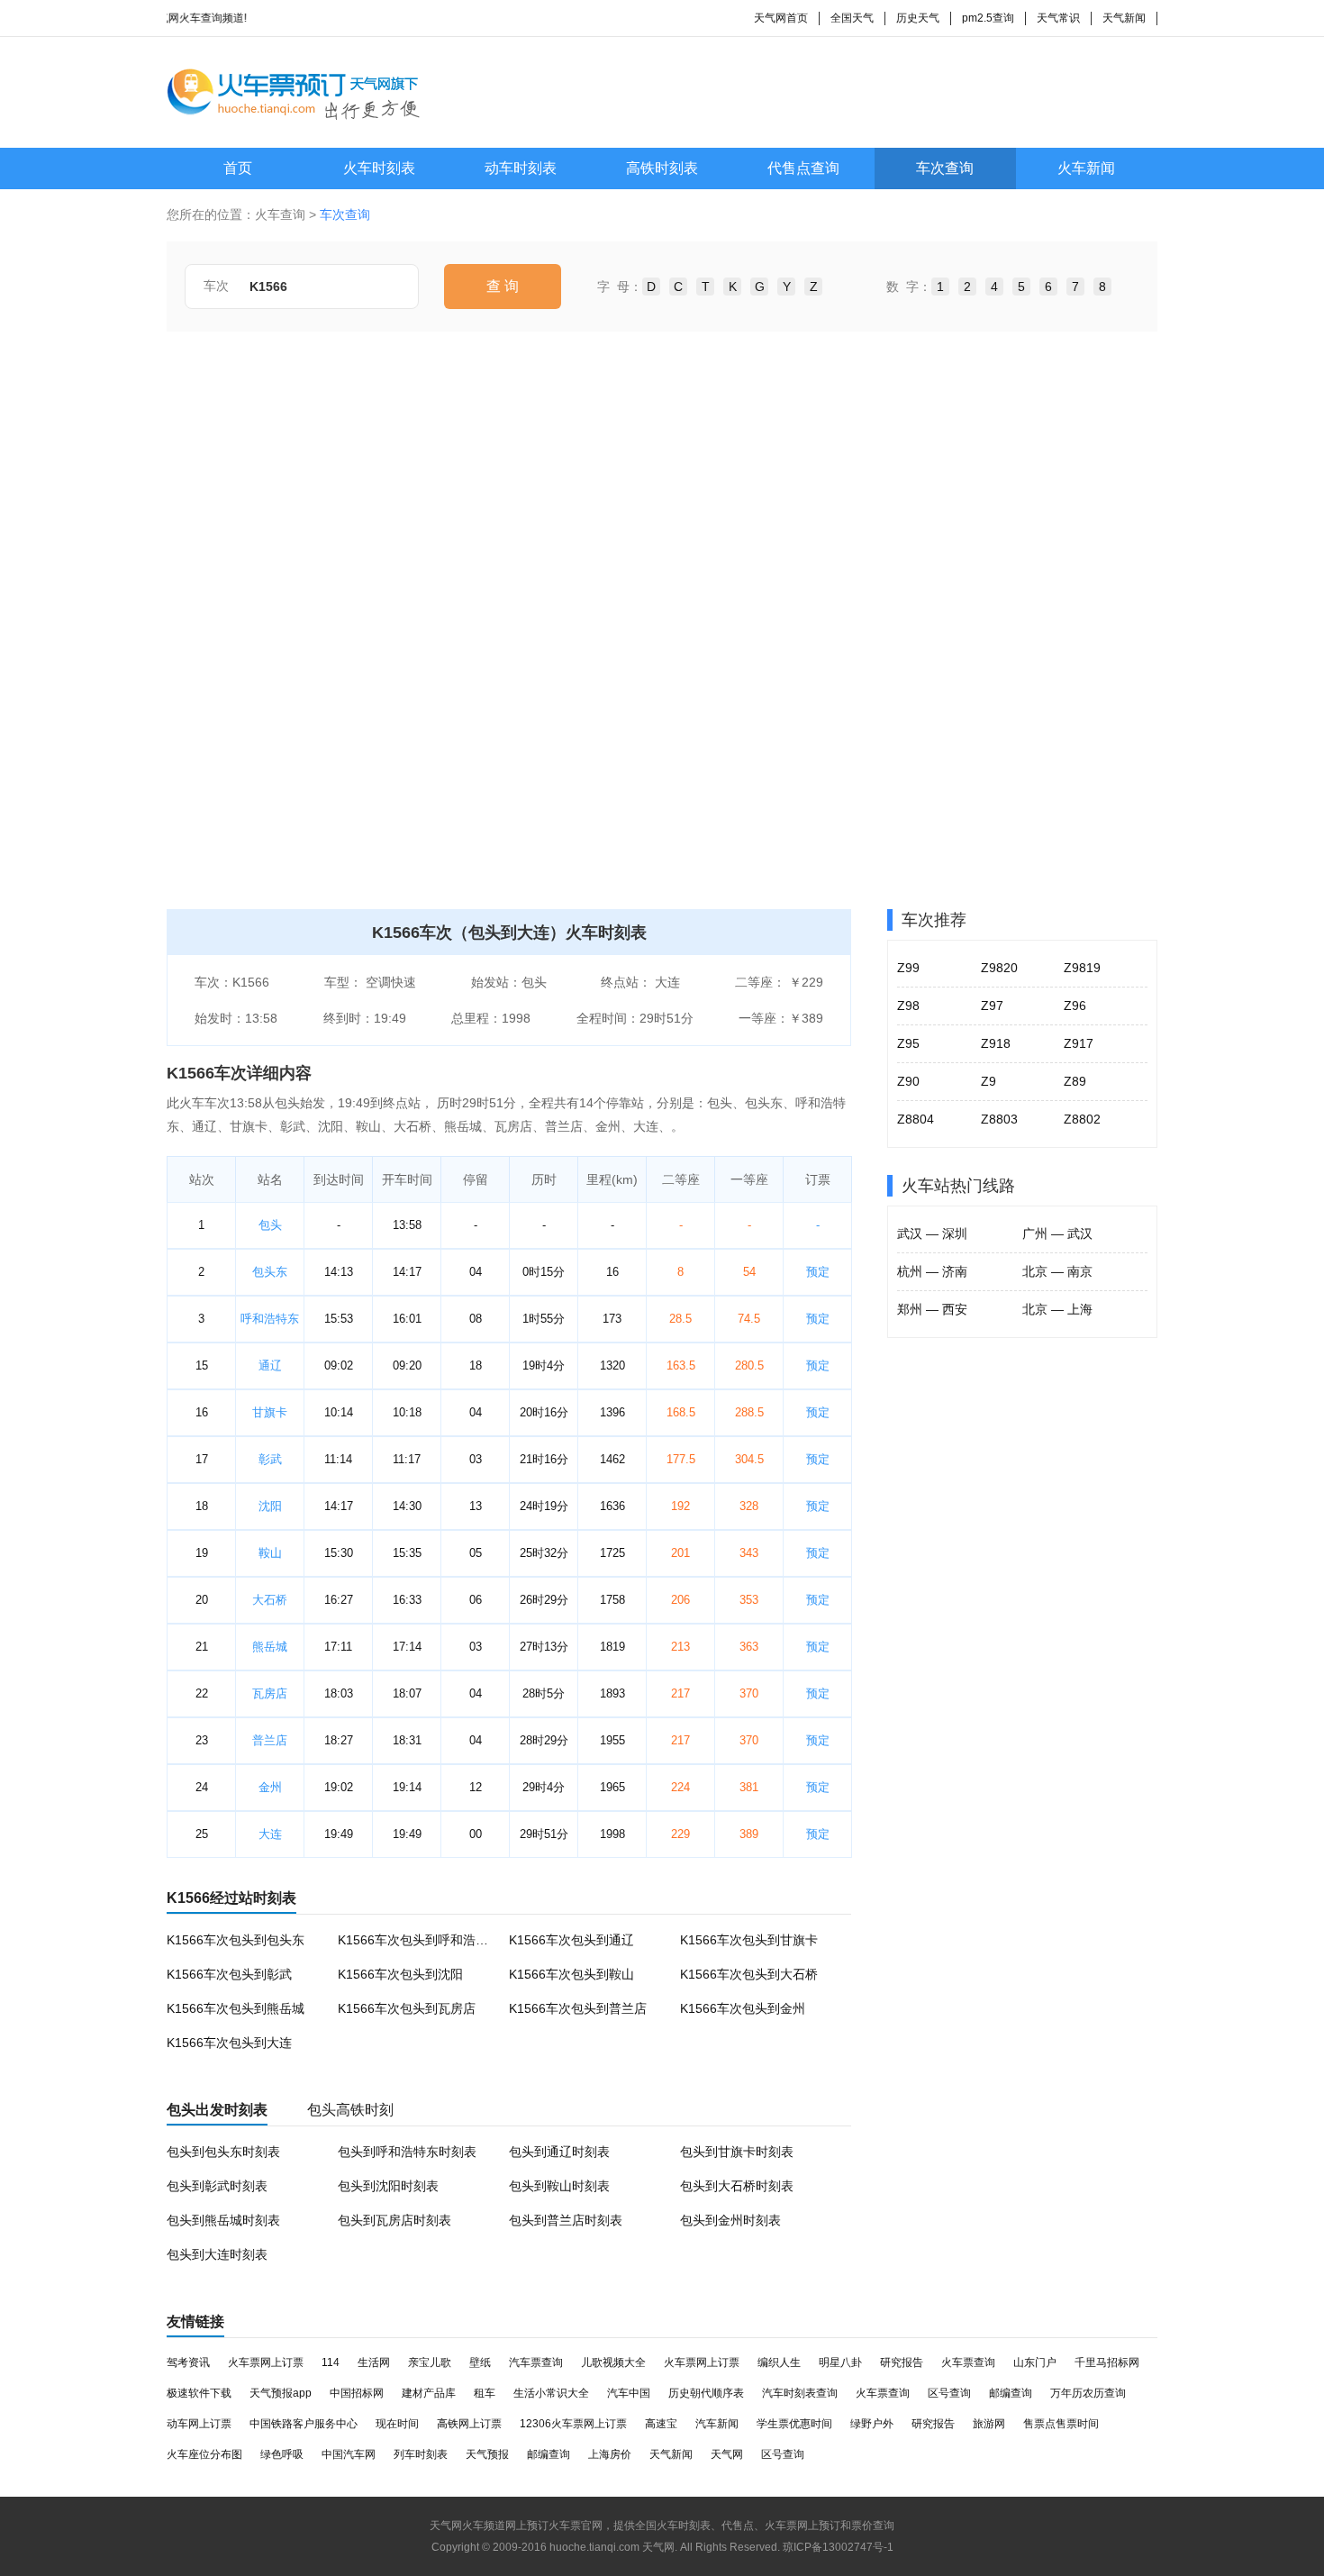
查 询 (503, 286)
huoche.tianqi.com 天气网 (612, 2547)
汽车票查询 (536, 2362)
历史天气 (918, 18)
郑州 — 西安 (932, 1309)
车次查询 (945, 168)
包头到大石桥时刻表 (737, 2186)
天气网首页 (781, 18)
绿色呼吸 (282, 2454)
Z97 (992, 1006)
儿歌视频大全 (613, 2362)
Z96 (1075, 1006)
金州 (270, 1787)
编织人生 (779, 2362)
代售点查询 (803, 168)
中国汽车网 (349, 2454)
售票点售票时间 (1061, 2424)
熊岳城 (270, 1647)
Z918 (996, 1043)
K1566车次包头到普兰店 (578, 2008)
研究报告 (902, 2362)
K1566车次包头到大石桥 (749, 1974)
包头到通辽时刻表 (559, 2152)
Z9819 (1082, 968)
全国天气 (852, 18)
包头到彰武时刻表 (217, 2186)
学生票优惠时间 (794, 2424)
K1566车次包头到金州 (743, 2008)
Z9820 (999, 968)
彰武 (270, 1459)
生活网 (374, 2362)
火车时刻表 (379, 168)
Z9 (988, 1081)
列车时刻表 (421, 2454)
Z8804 (916, 1119)
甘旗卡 (270, 1412)
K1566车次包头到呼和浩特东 (419, 1940)
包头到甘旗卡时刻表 (737, 2152)
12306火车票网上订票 (573, 2424)
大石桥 (270, 1600)
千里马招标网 (1107, 2362)
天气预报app (281, 2393)
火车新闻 (1086, 168)
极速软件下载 (199, 2393)
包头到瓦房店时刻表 (394, 2220)
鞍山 (270, 1553)
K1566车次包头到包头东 (236, 1940)
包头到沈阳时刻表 (388, 2186)
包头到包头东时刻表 (223, 2152)
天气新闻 (1124, 18)
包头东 (270, 1272)
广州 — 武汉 (1057, 1233)
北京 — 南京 (1057, 1271)
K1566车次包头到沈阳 (400, 1974)
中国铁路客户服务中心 (304, 2424)
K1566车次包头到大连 (229, 2043)
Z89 (1075, 1081)
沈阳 (270, 1506)
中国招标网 (357, 2393)
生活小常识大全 (551, 2393)
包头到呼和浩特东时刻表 (407, 2152)
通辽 (270, 1365)
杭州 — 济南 (932, 1271)
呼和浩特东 (270, 1319)
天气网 (727, 2454)
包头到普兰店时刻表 (566, 2220)
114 (331, 2362)
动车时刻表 (521, 168)
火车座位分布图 (204, 2454)
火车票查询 (968, 2362)
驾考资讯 (188, 2362)
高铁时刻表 (662, 168)
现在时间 (397, 2424)
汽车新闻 (717, 2424)
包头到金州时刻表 (730, 2220)
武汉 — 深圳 (932, 1233)
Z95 (908, 1043)
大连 (270, 1834)
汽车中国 (629, 2393)
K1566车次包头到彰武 (229, 1974)
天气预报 (487, 2454)
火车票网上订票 (266, 2362)
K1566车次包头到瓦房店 (407, 2008)
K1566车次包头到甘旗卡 (749, 1940)
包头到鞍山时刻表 (559, 2186)
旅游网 (989, 2424)
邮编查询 (1011, 2393)
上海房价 (610, 2454)
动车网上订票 (199, 2424)
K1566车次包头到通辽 (571, 1940)
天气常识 (1058, 18)
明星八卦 (840, 2362)
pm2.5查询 (988, 18)
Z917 (1079, 1043)
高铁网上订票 (469, 2424)
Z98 (908, 1006)
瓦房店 (270, 1693)
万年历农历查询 (1088, 2393)
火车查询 (280, 214)
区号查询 (949, 2393)
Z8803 (999, 1119)
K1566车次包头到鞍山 (571, 1974)
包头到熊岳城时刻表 (223, 2220)
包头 (270, 1225)
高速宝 (661, 2424)
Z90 (908, 1081)
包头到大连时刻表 (217, 2254)
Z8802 (1082, 1119)
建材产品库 (429, 2393)
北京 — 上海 (1057, 1309)
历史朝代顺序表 (706, 2393)
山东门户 (1035, 2362)
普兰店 (270, 1740)
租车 (485, 2393)
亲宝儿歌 (430, 2362)
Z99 (908, 968)
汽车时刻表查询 (800, 2393)
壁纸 (480, 2362)
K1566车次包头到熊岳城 (236, 2008)
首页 (238, 168)
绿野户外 (872, 2424)
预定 (818, 1272)
